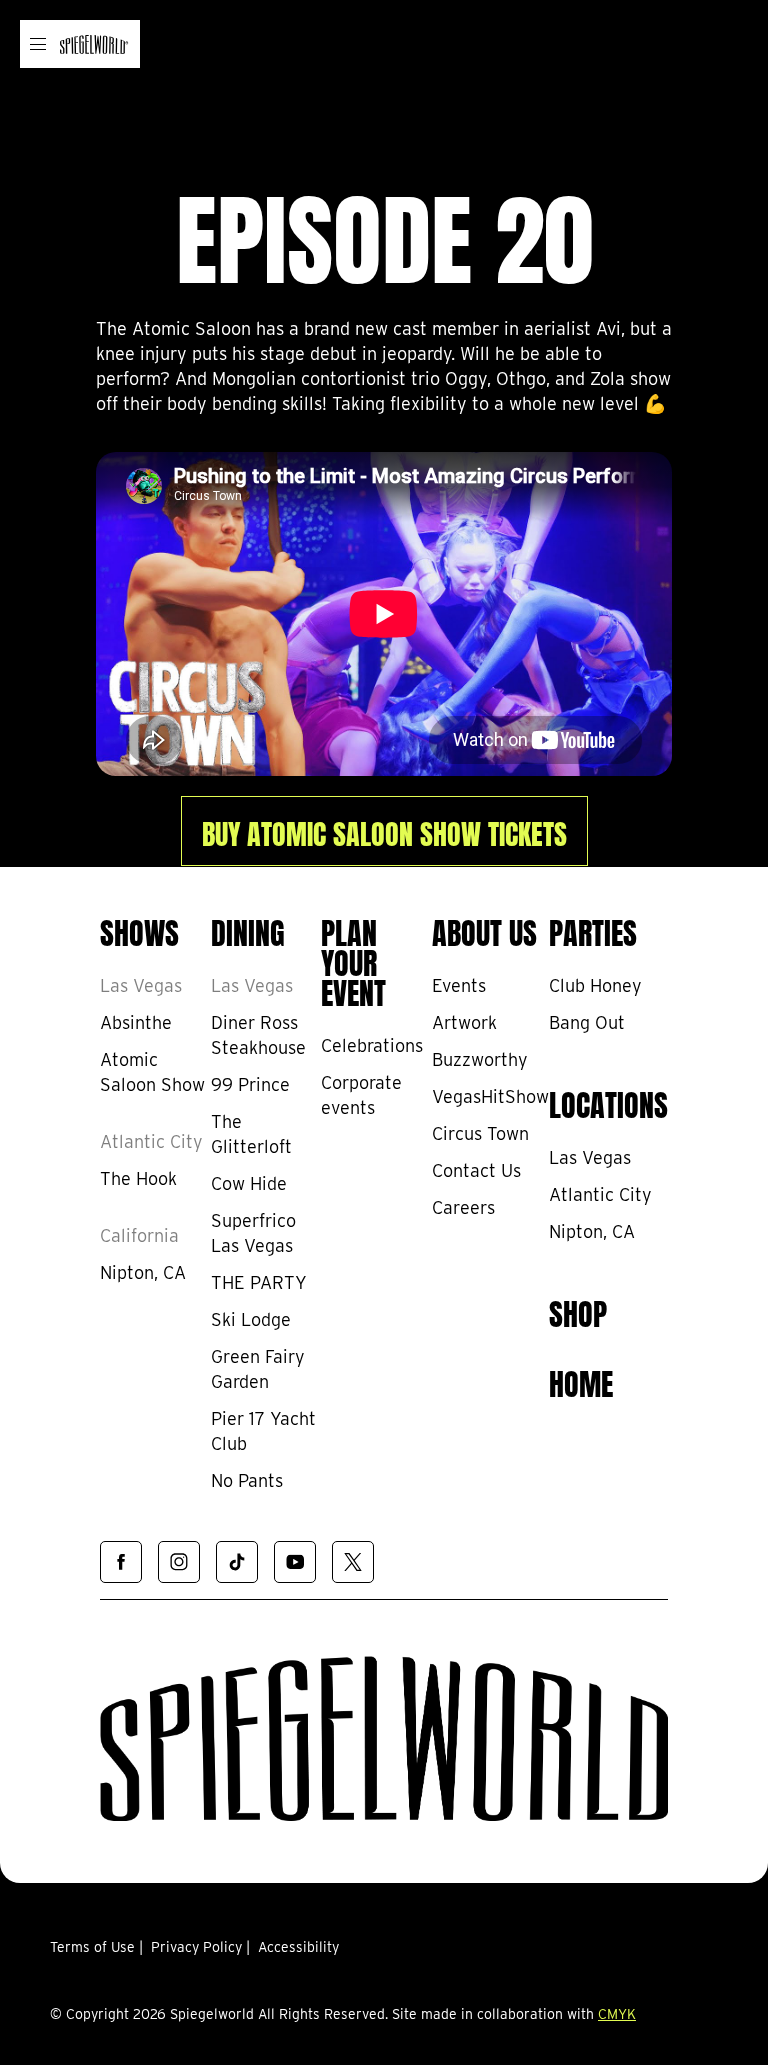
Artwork (464, 1022)
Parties (593, 930)
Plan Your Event (353, 960)
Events (459, 985)
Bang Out (587, 1022)
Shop (578, 1311)
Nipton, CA (143, 1272)
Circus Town (480, 1133)
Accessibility (298, 1947)
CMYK (617, 2014)
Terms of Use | (96, 1947)
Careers (463, 1207)
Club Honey (595, 985)
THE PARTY (259, 1282)
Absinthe (136, 1022)
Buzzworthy (480, 1059)
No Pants (247, 1480)
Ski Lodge (251, 1319)
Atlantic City (151, 1141)
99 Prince (250, 1084)
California (139, 1235)
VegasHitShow (490, 1096)
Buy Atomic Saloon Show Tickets (384, 831)
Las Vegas (141, 985)
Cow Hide (249, 1183)
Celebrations (372, 1045)
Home (581, 1381)
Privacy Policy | (200, 1947)
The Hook (138, 1178)
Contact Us (476, 1170)
